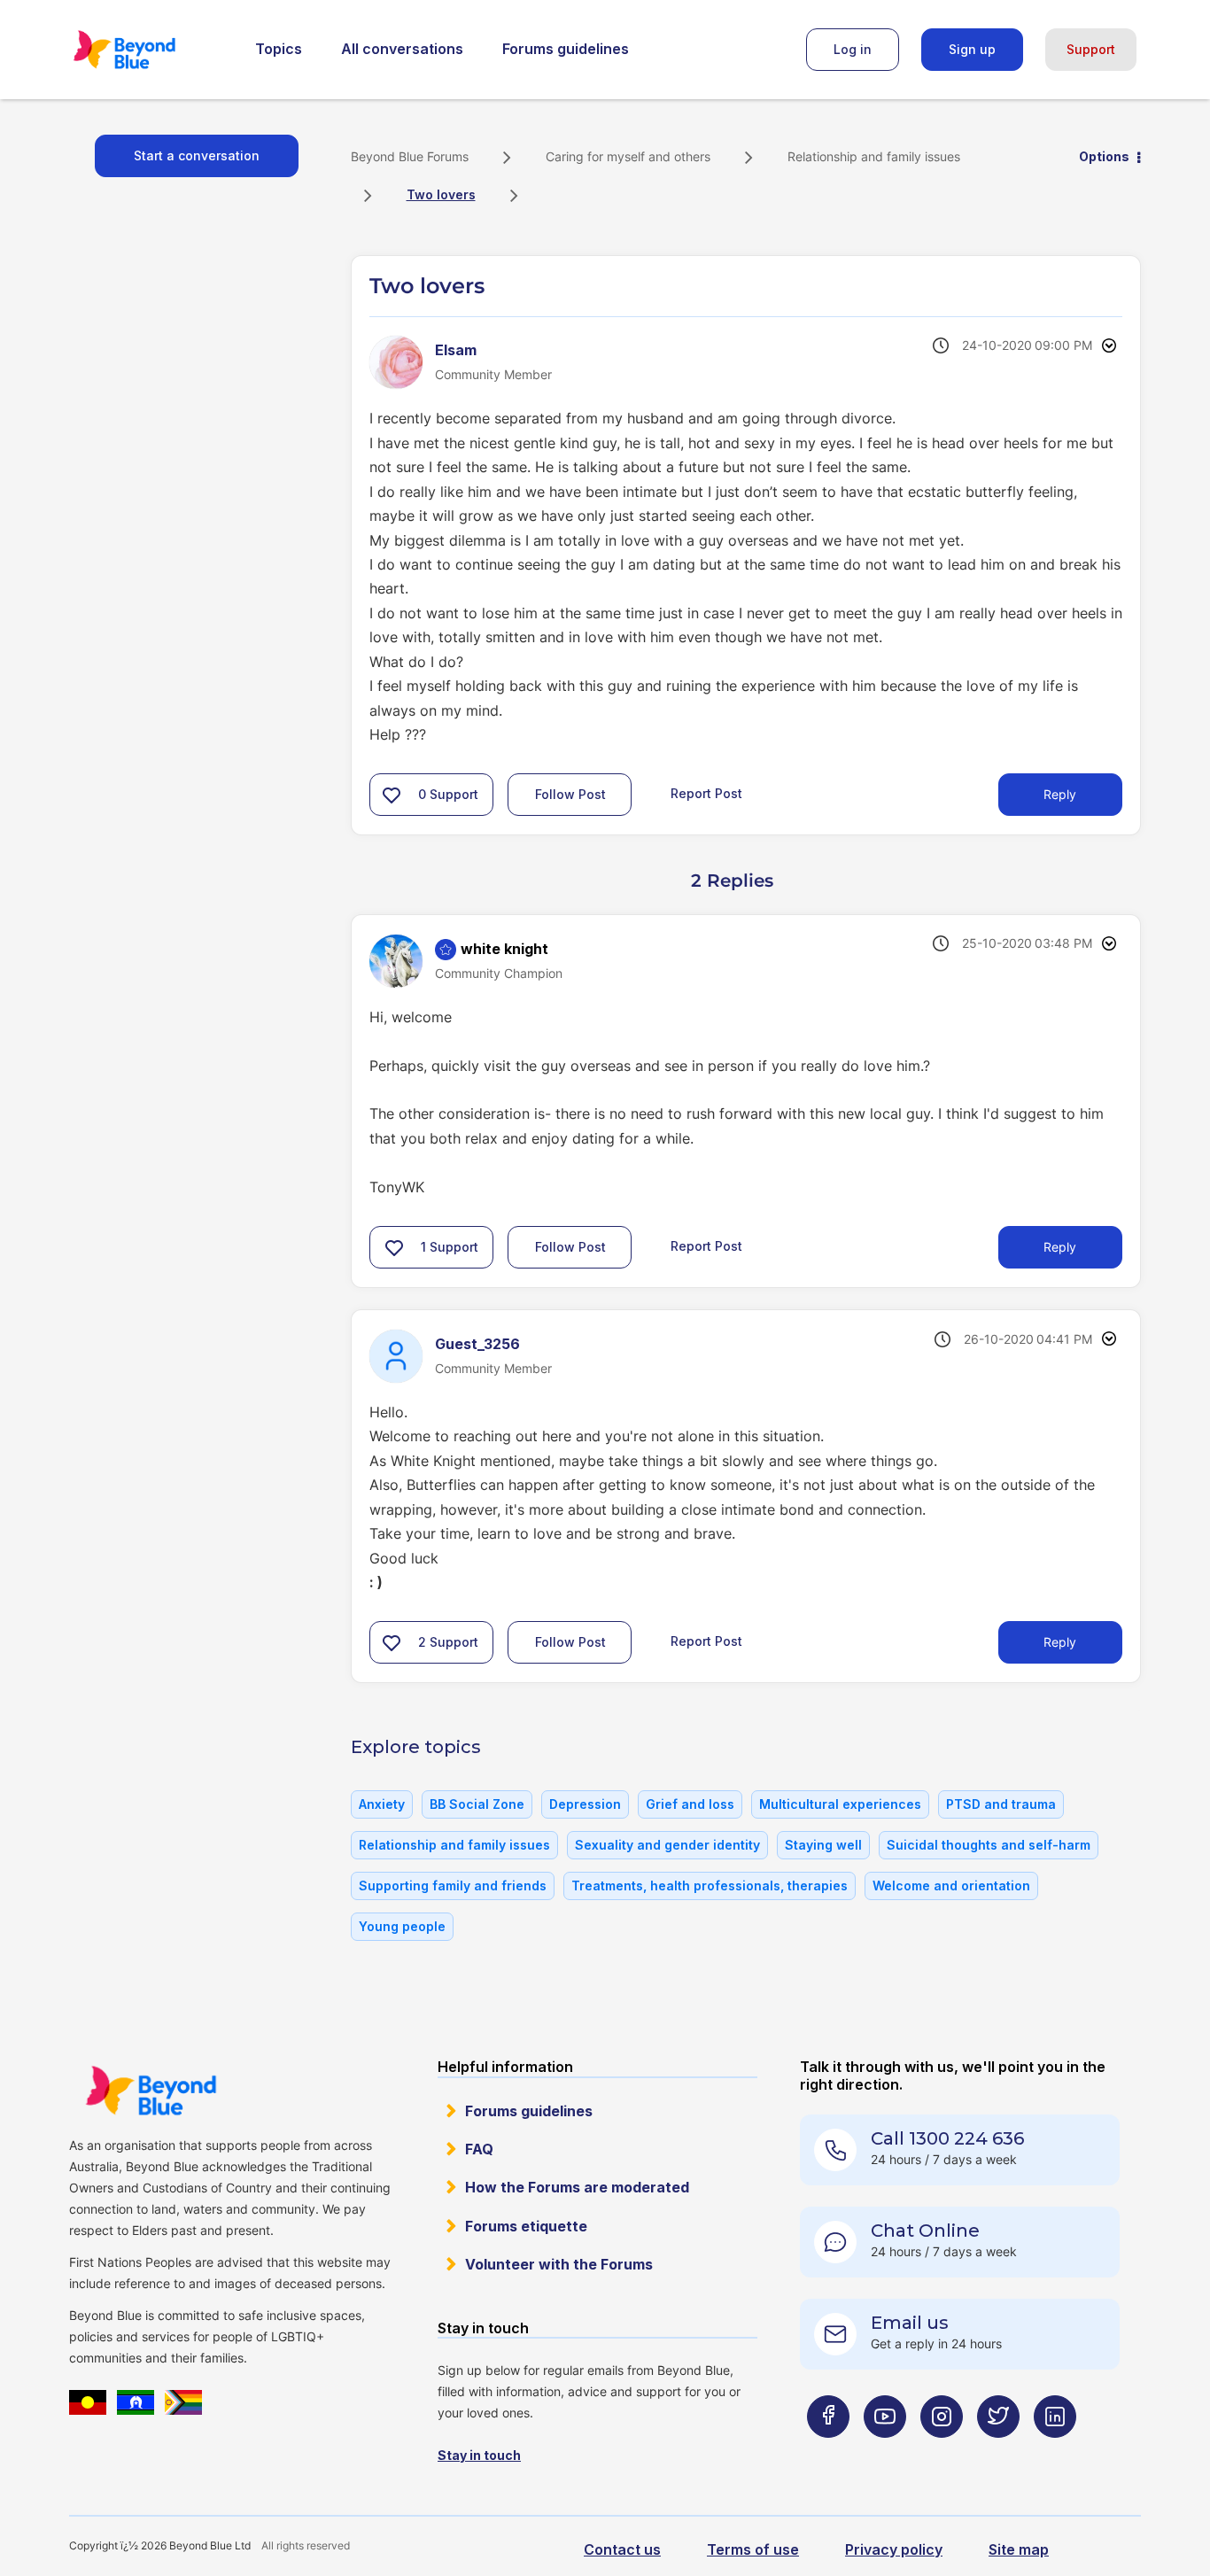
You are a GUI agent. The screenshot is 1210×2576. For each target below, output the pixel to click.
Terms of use (753, 2549)
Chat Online (925, 2231)
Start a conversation (197, 155)
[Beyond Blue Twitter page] (998, 2452)
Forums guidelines (566, 49)
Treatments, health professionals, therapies (710, 1885)
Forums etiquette (526, 2226)
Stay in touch (479, 2455)
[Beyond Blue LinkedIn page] (1055, 2452)
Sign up (972, 49)
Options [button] (1104, 156)
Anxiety (382, 1804)
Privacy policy (894, 2549)
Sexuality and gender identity (667, 1845)
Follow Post (570, 794)
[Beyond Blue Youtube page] (885, 2452)
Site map (1019, 2549)
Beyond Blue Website (151, 2091)
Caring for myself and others (628, 156)
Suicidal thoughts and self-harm (989, 1845)
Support (1091, 49)
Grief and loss (690, 1804)
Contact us (622, 2549)
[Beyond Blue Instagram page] (942, 2452)
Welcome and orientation (951, 1885)
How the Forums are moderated (577, 2187)
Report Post (706, 793)
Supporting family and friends (453, 1885)
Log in (853, 49)
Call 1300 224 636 (947, 2138)
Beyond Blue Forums (149, 50)
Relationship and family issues (874, 156)
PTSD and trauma (1001, 1804)
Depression (585, 1804)
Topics (279, 49)
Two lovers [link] (441, 194)
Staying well (823, 1845)
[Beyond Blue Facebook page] (828, 2452)
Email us (910, 2323)
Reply (1060, 794)
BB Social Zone (477, 1804)
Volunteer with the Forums (559, 2264)
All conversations (402, 49)
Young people (402, 1926)
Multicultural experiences (840, 1804)
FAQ (479, 2149)
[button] (392, 795)
